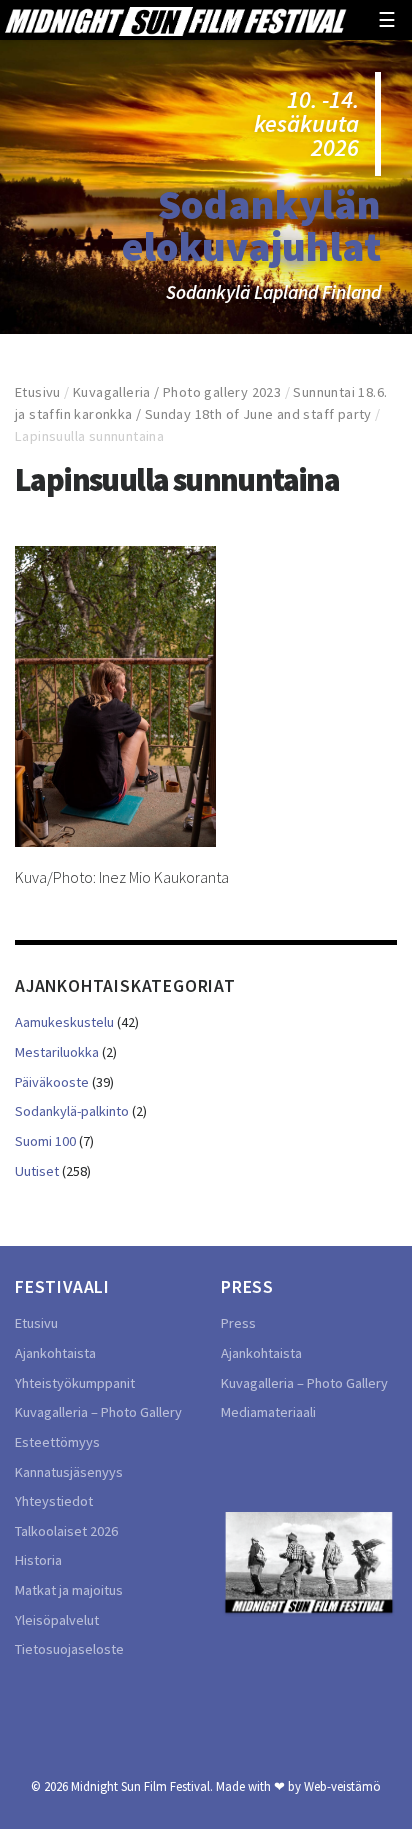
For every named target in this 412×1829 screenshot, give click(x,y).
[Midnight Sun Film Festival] (175, 19)
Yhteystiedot (54, 1501)
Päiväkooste (52, 1082)
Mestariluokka (57, 1052)
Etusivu (38, 392)
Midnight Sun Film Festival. (142, 1786)
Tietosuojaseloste (69, 1649)
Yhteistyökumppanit (75, 1383)
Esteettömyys (57, 1442)
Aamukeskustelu (64, 1022)
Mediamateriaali (268, 1412)
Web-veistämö (342, 1786)
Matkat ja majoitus (69, 1590)
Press (238, 1323)
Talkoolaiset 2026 (66, 1531)
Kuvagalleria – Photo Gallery (98, 1412)
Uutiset (37, 1171)
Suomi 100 (45, 1141)
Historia (38, 1560)
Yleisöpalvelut (57, 1620)
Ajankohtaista (55, 1353)
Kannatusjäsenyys (69, 1472)
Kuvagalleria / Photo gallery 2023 (177, 392)
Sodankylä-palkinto (72, 1111)
